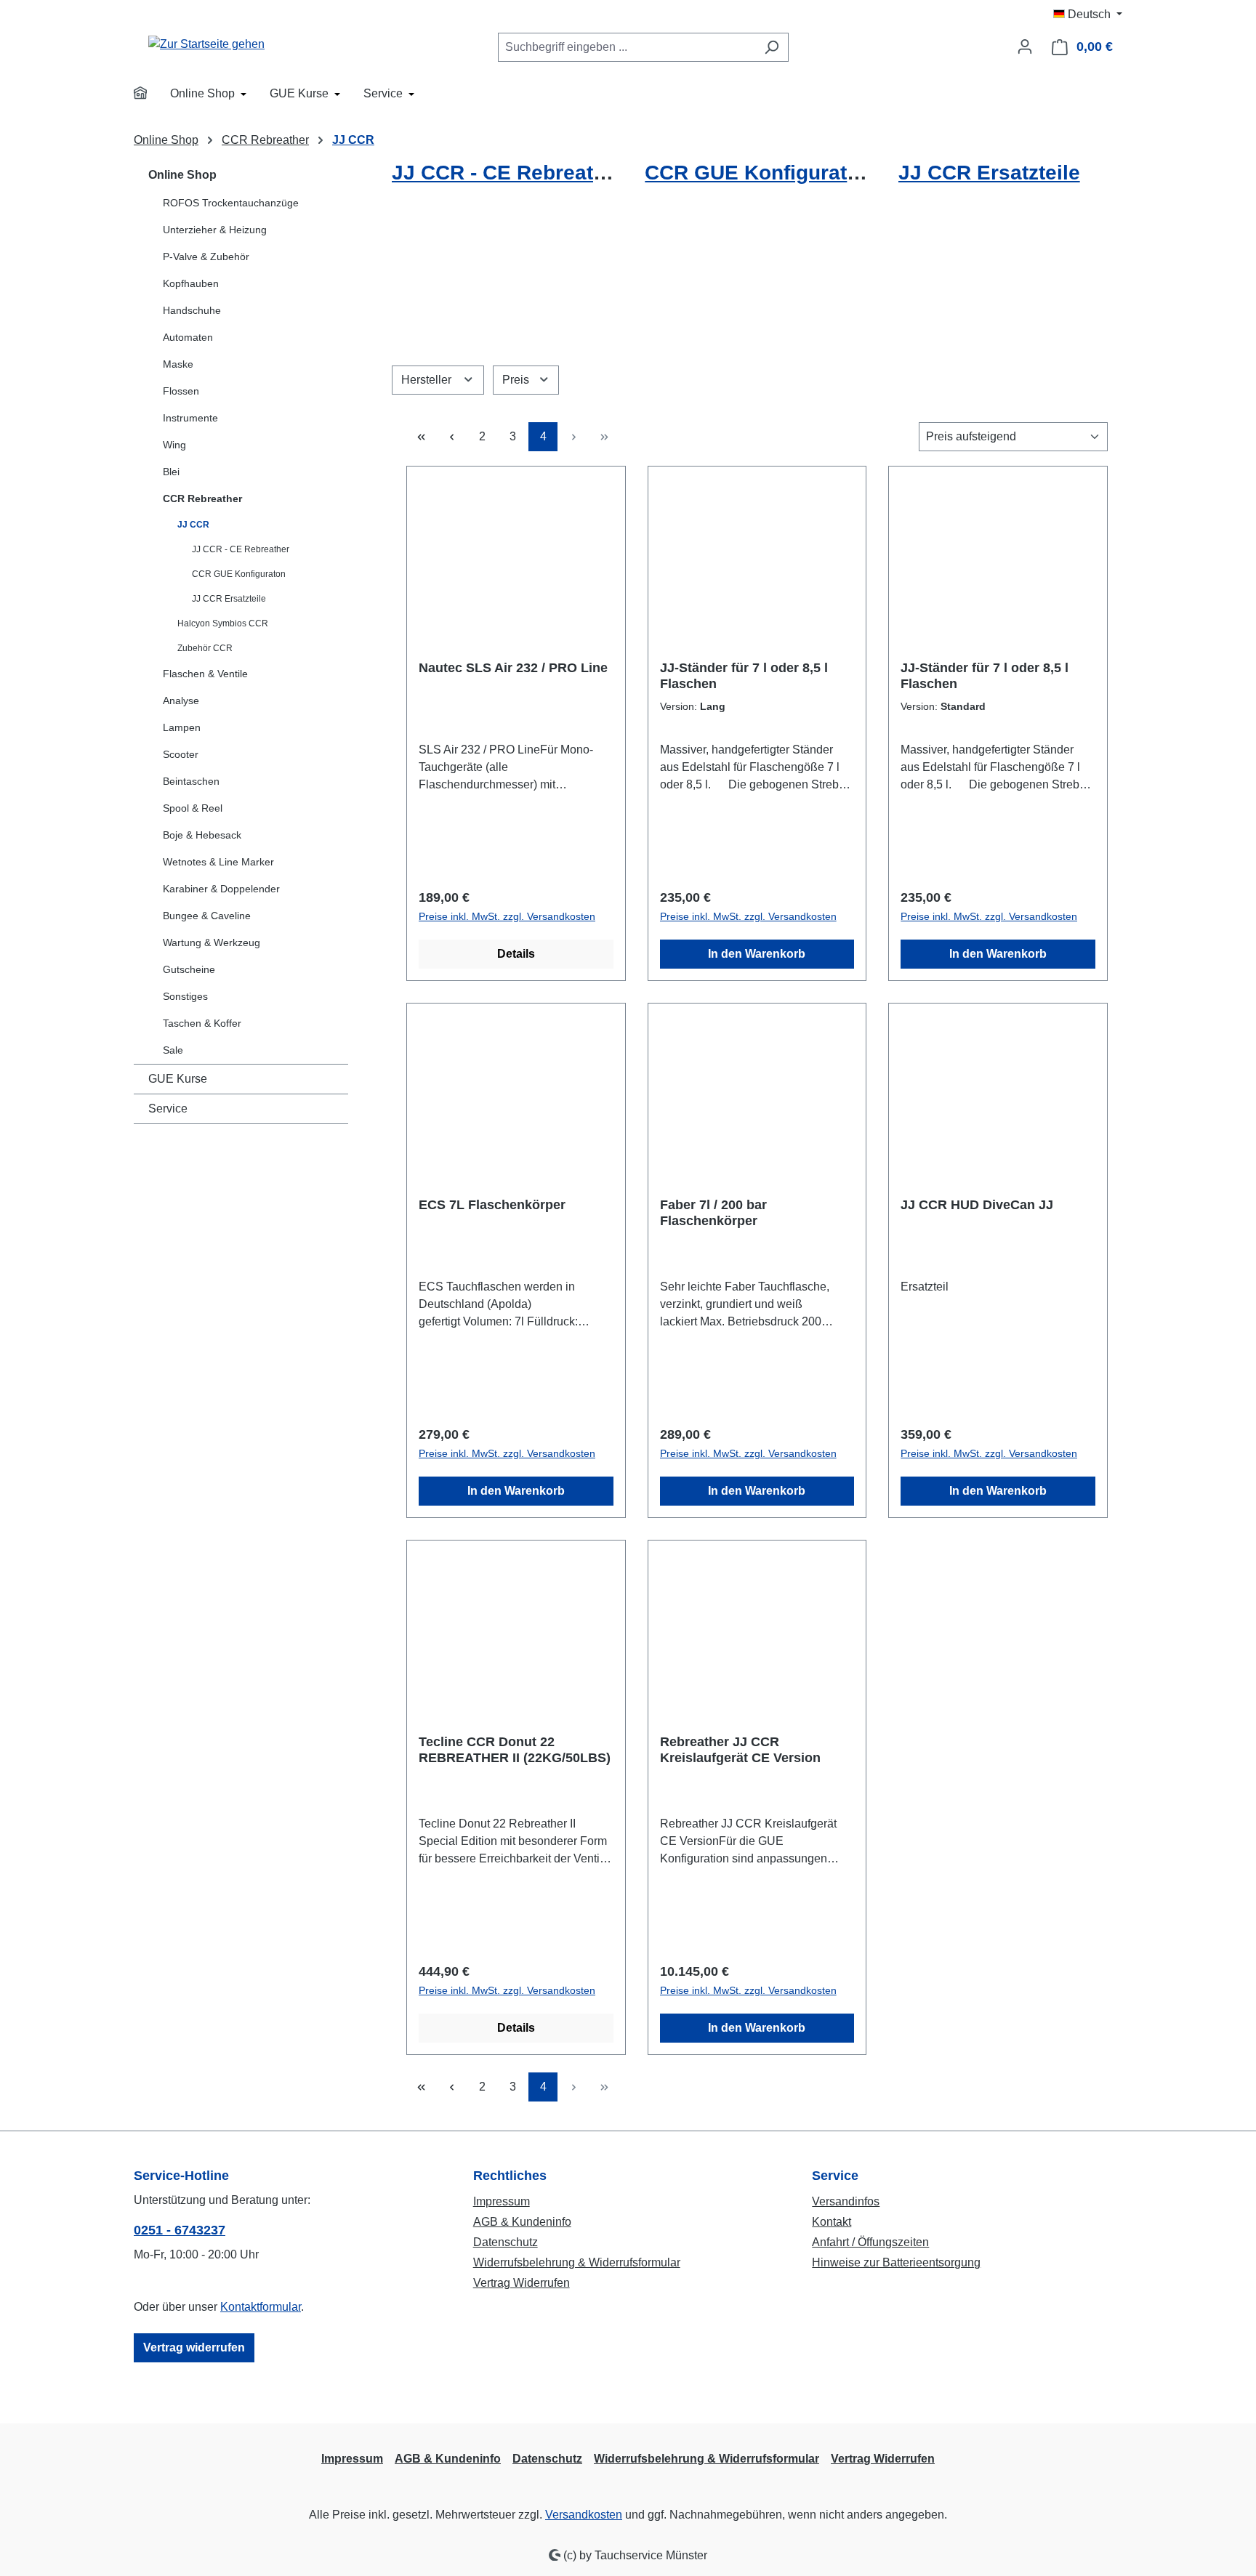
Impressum (502, 2201)
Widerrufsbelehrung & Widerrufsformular (577, 2262)
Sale (173, 1050)
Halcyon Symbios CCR (223, 623)
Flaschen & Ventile (205, 674)
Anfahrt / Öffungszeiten (870, 2242)
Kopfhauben (191, 283)
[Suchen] (772, 47)
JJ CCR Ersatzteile (229, 599)
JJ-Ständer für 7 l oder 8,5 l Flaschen (744, 676)
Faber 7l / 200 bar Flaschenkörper (713, 1213)
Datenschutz (506, 2242)
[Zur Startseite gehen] (206, 44)
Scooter (181, 754)
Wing (174, 445)
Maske (178, 364)
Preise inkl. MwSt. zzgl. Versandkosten (507, 916)
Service (168, 1109)
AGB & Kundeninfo (522, 2222)
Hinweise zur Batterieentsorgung (896, 2262)
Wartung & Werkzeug (212, 942)
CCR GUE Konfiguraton (239, 574)
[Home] (150, 95)
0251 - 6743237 (180, 2230)
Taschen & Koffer (202, 1023)
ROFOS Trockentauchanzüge (231, 203)
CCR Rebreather (202, 498)
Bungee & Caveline (207, 916)
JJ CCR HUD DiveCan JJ (977, 1205)
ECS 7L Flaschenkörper (492, 1205)
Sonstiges (185, 996)
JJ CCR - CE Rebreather (241, 549)
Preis (517, 380)
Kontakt (832, 2222)
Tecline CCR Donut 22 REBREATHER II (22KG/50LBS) (515, 1750)
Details (516, 954)
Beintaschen (191, 781)
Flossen (181, 391)
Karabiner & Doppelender (221, 889)
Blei (171, 472)
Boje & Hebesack (202, 835)
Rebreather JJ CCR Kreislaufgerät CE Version (740, 1750)
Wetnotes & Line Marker (218, 862)
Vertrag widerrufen (194, 2347)
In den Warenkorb (757, 954)
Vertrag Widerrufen (522, 2283)
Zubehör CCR (205, 648)
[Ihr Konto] (1025, 47)
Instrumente (190, 418)
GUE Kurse (178, 1079)
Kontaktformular (261, 2307)
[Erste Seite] (421, 437)
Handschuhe (192, 310)
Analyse (181, 700)
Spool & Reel (193, 808)
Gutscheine (189, 969)
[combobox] (627, 47)
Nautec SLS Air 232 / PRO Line (513, 668)
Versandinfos (846, 2201)
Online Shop (182, 175)
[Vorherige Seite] (451, 437)
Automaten (188, 337)
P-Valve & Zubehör (206, 257)
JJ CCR (193, 525)
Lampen (182, 727)
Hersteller (428, 380)
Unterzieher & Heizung (215, 230)
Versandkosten (584, 2515)
